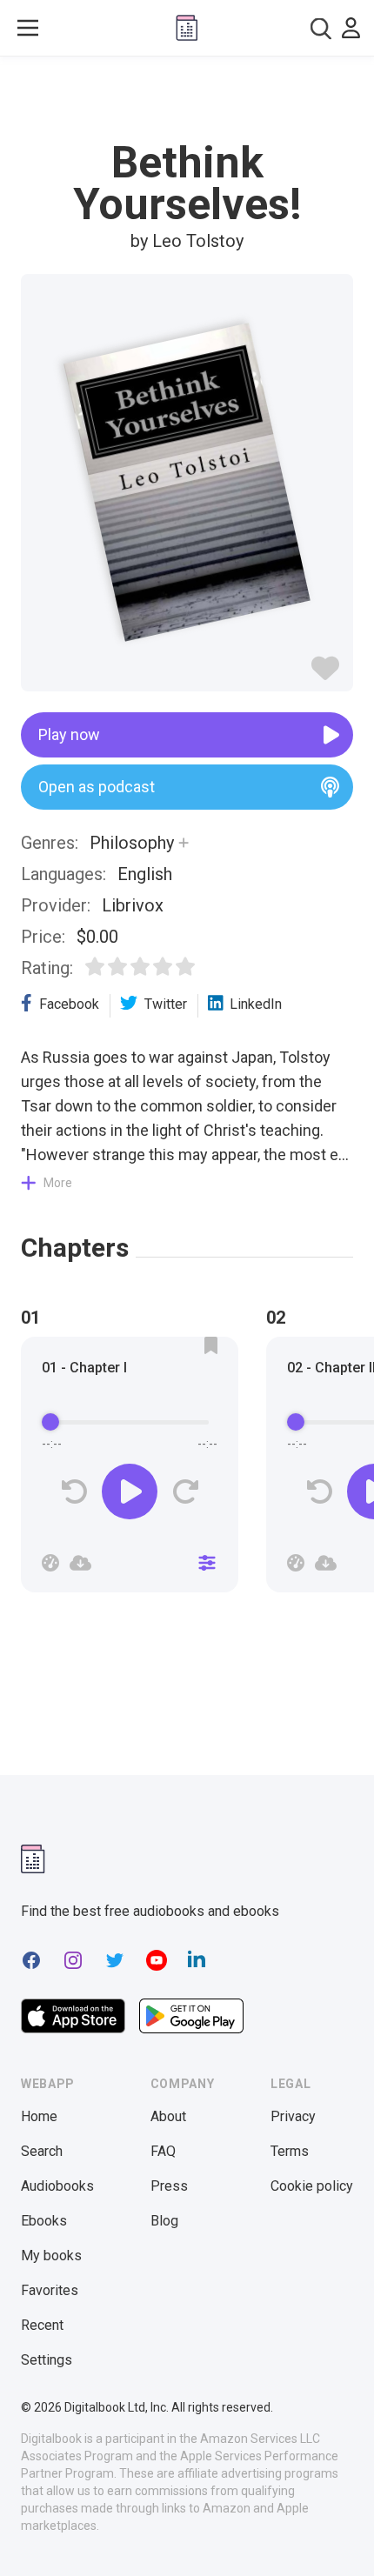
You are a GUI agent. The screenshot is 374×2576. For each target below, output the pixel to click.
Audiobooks (57, 2186)
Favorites (50, 2290)
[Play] (130, 1492)
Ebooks (44, 2221)
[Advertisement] (187, 99)
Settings (47, 2360)
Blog (164, 2221)
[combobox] (321, 28)
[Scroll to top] (343, 2538)
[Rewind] (74, 1492)
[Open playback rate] (50, 1563)
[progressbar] (130, 1422)
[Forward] (185, 1492)
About (168, 2116)
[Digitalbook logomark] (33, 1859)
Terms (290, 2151)
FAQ (163, 2151)
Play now (69, 734)
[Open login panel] (351, 28)
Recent (42, 2325)
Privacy (293, 2116)
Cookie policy (312, 2186)
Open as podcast (97, 787)
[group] (130, 1470)
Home (39, 2116)
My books (51, 2256)
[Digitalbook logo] (187, 28)
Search (42, 2151)
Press (169, 2186)
